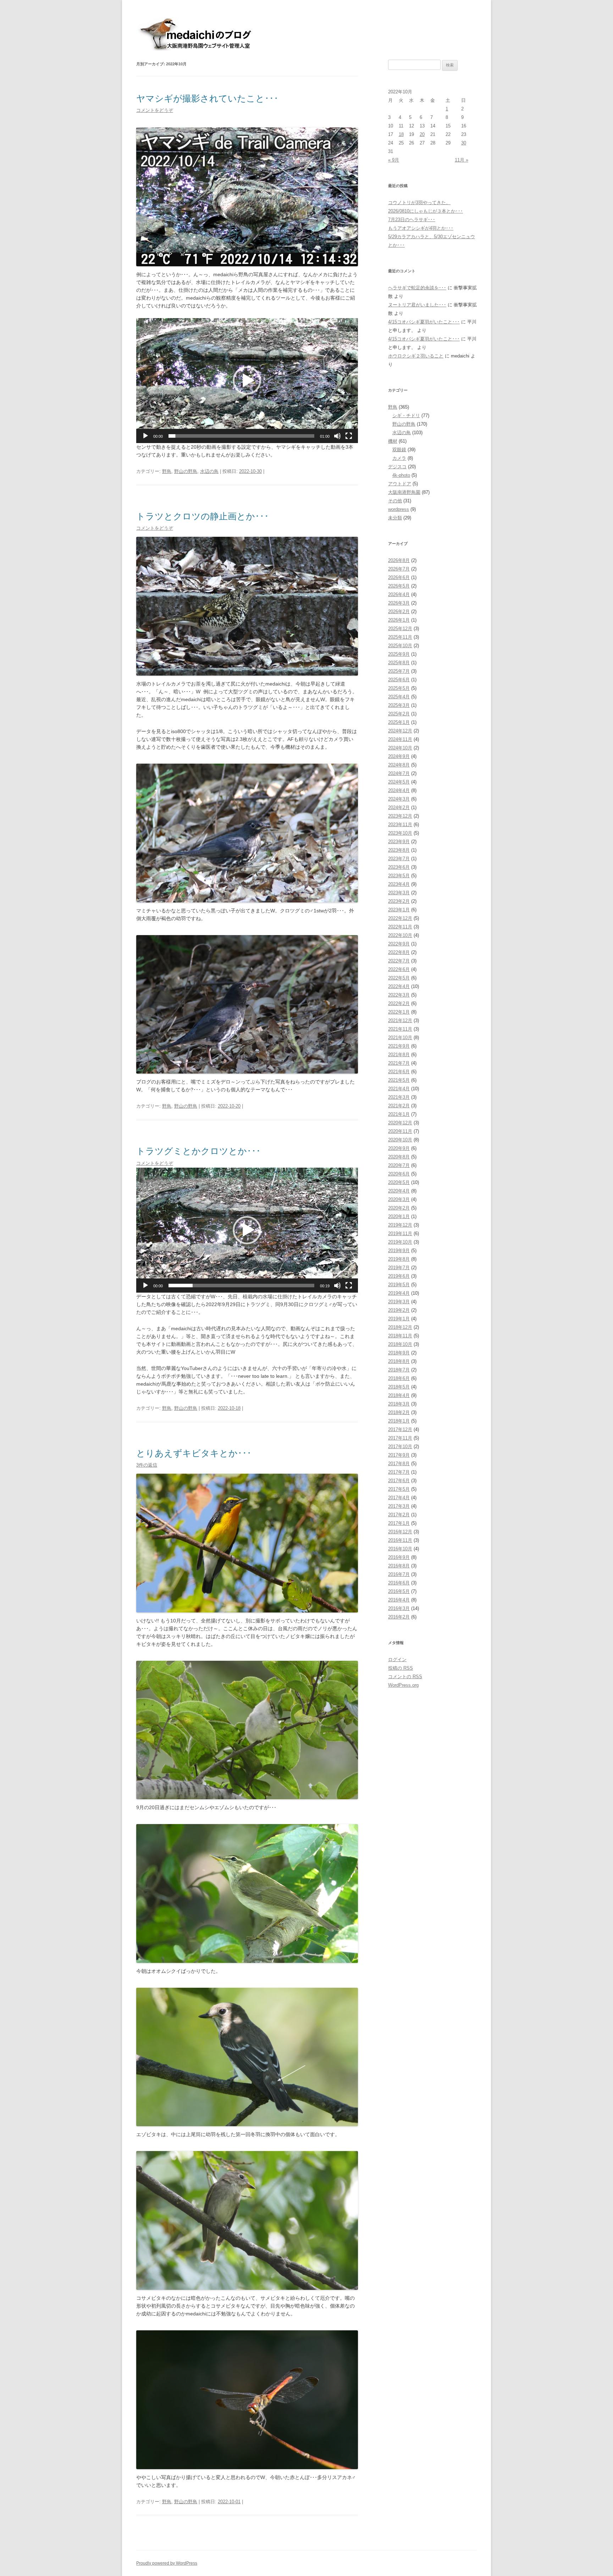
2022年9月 (399, 944)
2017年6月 (399, 1481)
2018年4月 (399, 1395)
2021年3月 (399, 1097)
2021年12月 (400, 1020)
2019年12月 (400, 1225)
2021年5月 (399, 1080)
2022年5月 (399, 978)
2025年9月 (399, 654)
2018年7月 (399, 1370)
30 (464, 143)
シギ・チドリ (406, 416)
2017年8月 (399, 1464)
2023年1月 (399, 910)
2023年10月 (400, 833)
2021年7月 (399, 1063)
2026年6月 (399, 577)
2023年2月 (399, 901)
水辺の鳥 (209, 471)
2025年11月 (400, 637)
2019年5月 (399, 1285)
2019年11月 (400, 1234)
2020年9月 (399, 1148)
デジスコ (397, 467)
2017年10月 (400, 1447)
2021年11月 (400, 1029)
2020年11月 (400, 1131)
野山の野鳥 (186, 471)
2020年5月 (399, 1182)
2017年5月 (399, 1489)
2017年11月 (400, 1438)
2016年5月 (399, 1591)
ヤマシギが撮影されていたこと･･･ (207, 99)
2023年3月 (399, 893)
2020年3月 (399, 1199)
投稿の (401, 1668)
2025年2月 (399, 714)
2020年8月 (399, 1157)
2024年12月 (400, 731)
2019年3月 (399, 1302)
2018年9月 (399, 1353)
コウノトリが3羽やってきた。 (419, 203)
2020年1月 (399, 1216)
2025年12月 (400, 629)
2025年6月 (399, 680)
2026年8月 (399, 560)
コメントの (405, 1677)
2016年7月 (399, 1574)
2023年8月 (399, 850)
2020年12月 (400, 1123)
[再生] (145, 436)
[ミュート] (337, 436)
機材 (393, 441)
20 (422, 134)
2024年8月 (399, 765)
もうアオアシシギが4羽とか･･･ (421, 228)
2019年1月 (399, 1319)
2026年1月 (399, 620)
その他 (395, 501)
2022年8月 (399, 952)
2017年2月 (399, 1515)
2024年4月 (399, 790)
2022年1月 (399, 1012)
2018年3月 (399, 1404)
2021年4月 (399, 1089)
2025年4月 (399, 697)
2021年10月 (400, 1038)
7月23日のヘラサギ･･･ (412, 220)
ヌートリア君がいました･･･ (417, 305)
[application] (247, 381)
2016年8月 (399, 1566)
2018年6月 (399, 1378)
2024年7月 (399, 773)
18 (401, 134)
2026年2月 (399, 612)
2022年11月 (400, 927)
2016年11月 (400, 1540)
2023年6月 (399, 867)
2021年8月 (399, 1055)
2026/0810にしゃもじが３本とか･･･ (426, 211)
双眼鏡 (399, 450)
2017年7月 (399, 1472)
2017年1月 (399, 1523)
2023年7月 (399, 859)
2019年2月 (399, 1310)
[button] (247, 381)
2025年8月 (399, 663)
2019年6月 (399, 1276)
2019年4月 (399, 1293)
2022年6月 (399, 969)
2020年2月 (399, 1208)
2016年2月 (399, 1617)
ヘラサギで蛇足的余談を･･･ (417, 288)
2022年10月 (400, 935)
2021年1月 (399, 1114)
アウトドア (400, 484)
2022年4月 (399, 986)
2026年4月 (399, 594)
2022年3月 (399, 995)
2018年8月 (399, 1361)
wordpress (399, 509)
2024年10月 (400, 748)
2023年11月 (400, 825)
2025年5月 (399, 688)
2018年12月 (400, 1327)
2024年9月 (399, 756)
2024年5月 (399, 782)
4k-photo (401, 475)
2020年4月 (399, 1191)
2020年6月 (399, 1174)
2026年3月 (399, 603)
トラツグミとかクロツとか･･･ (198, 1151)
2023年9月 (399, 842)
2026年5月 (399, 586)
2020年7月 (399, 1165)
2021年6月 (399, 1072)
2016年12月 (400, 1532)
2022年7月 (399, 961)
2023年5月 (399, 876)
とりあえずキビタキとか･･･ (194, 1453)
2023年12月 (400, 816)
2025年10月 (400, 646)
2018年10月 (400, 1344)
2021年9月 (399, 1046)
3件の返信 (147, 1465)
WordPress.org (403, 1685)
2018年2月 (399, 1412)
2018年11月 (400, 1336)
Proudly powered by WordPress (167, 2563)
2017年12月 (400, 1429)
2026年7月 (399, 569)
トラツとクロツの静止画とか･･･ (203, 516)
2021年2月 (399, 1106)
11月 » (462, 160)
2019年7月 (399, 1268)
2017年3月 (399, 1506)
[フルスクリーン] (349, 436)
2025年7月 (399, 671)
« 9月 (394, 160)
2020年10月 (400, 1140)
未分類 (395, 518)
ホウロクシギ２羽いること (416, 356)
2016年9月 (399, 1557)
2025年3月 (399, 705)
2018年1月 (399, 1421)
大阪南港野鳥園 (404, 492)
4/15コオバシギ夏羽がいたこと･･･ (424, 322)
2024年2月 (399, 807)
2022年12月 (400, 918)
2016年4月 (399, 1600)
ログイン (397, 1660)
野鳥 (167, 471)
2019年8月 (399, 1259)
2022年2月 (399, 1003)
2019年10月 (400, 1242)
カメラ (399, 458)
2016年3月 (399, 1608)
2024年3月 (399, 799)
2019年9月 (399, 1251)
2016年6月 (399, 1583)
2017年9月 (399, 1455)
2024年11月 (400, 739)
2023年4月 (399, 884)
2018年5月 (399, 1387)
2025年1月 (399, 722)
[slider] (241, 436)
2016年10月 (400, 1549)
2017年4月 (399, 1498)
